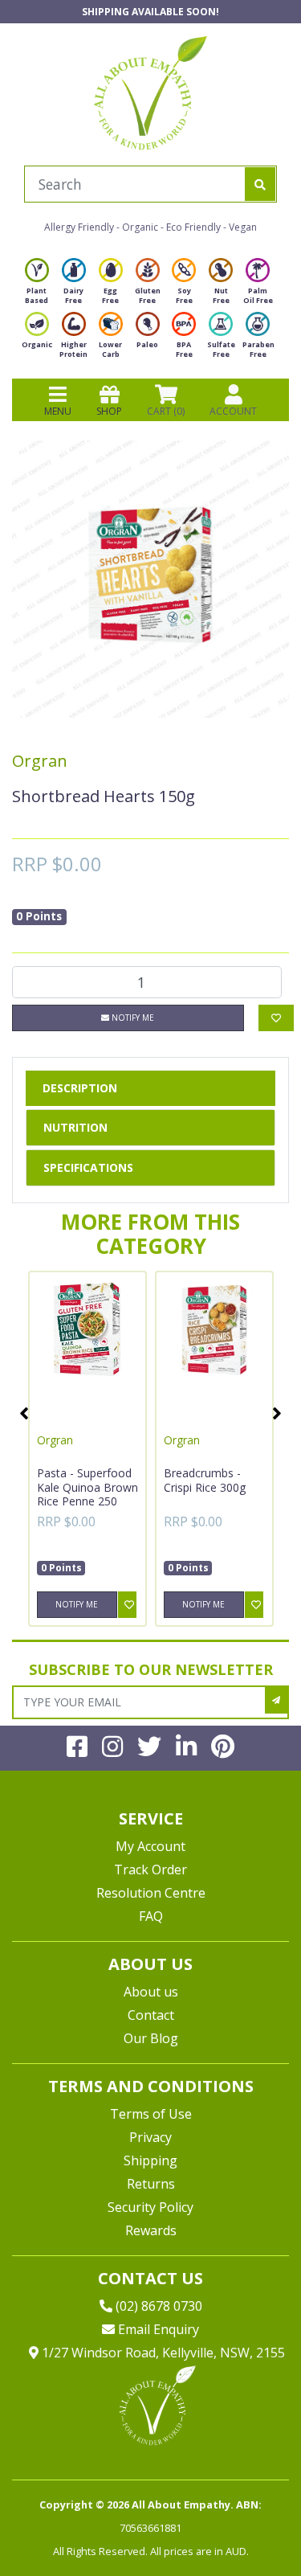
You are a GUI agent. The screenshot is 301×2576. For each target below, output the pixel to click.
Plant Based (37, 295)
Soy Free (184, 295)
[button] (249, 2526)
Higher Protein (73, 349)
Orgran (40, 761)
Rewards (151, 2230)
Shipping (150, 2160)
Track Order (150, 1870)
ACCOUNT (233, 411)
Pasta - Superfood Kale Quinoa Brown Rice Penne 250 (87, 1487)
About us (151, 1992)
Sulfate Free (221, 349)
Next (277, 1413)
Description (80, 1088)
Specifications (88, 1167)
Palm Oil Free (258, 295)
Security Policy (150, 2207)
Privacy (150, 2137)
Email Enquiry (157, 2329)
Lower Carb (110, 349)
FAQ (151, 1916)
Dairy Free (73, 295)
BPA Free (184, 349)
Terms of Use (151, 2114)
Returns (151, 2184)
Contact (151, 2015)
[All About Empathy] (150, 92)
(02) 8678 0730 (157, 2306)
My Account (150, 1846)
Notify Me (132, 1018)
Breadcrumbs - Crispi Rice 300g (205, 1480)
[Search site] (260, 184)
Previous (24, 1413)
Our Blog (151, 2038)
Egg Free (110, 295)
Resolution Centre (151, 1893)
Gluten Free (148, 295)
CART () (166, 411)
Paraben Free (258, 349)
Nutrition (75, 1127)
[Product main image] (150, 579)
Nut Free (221, 295)
